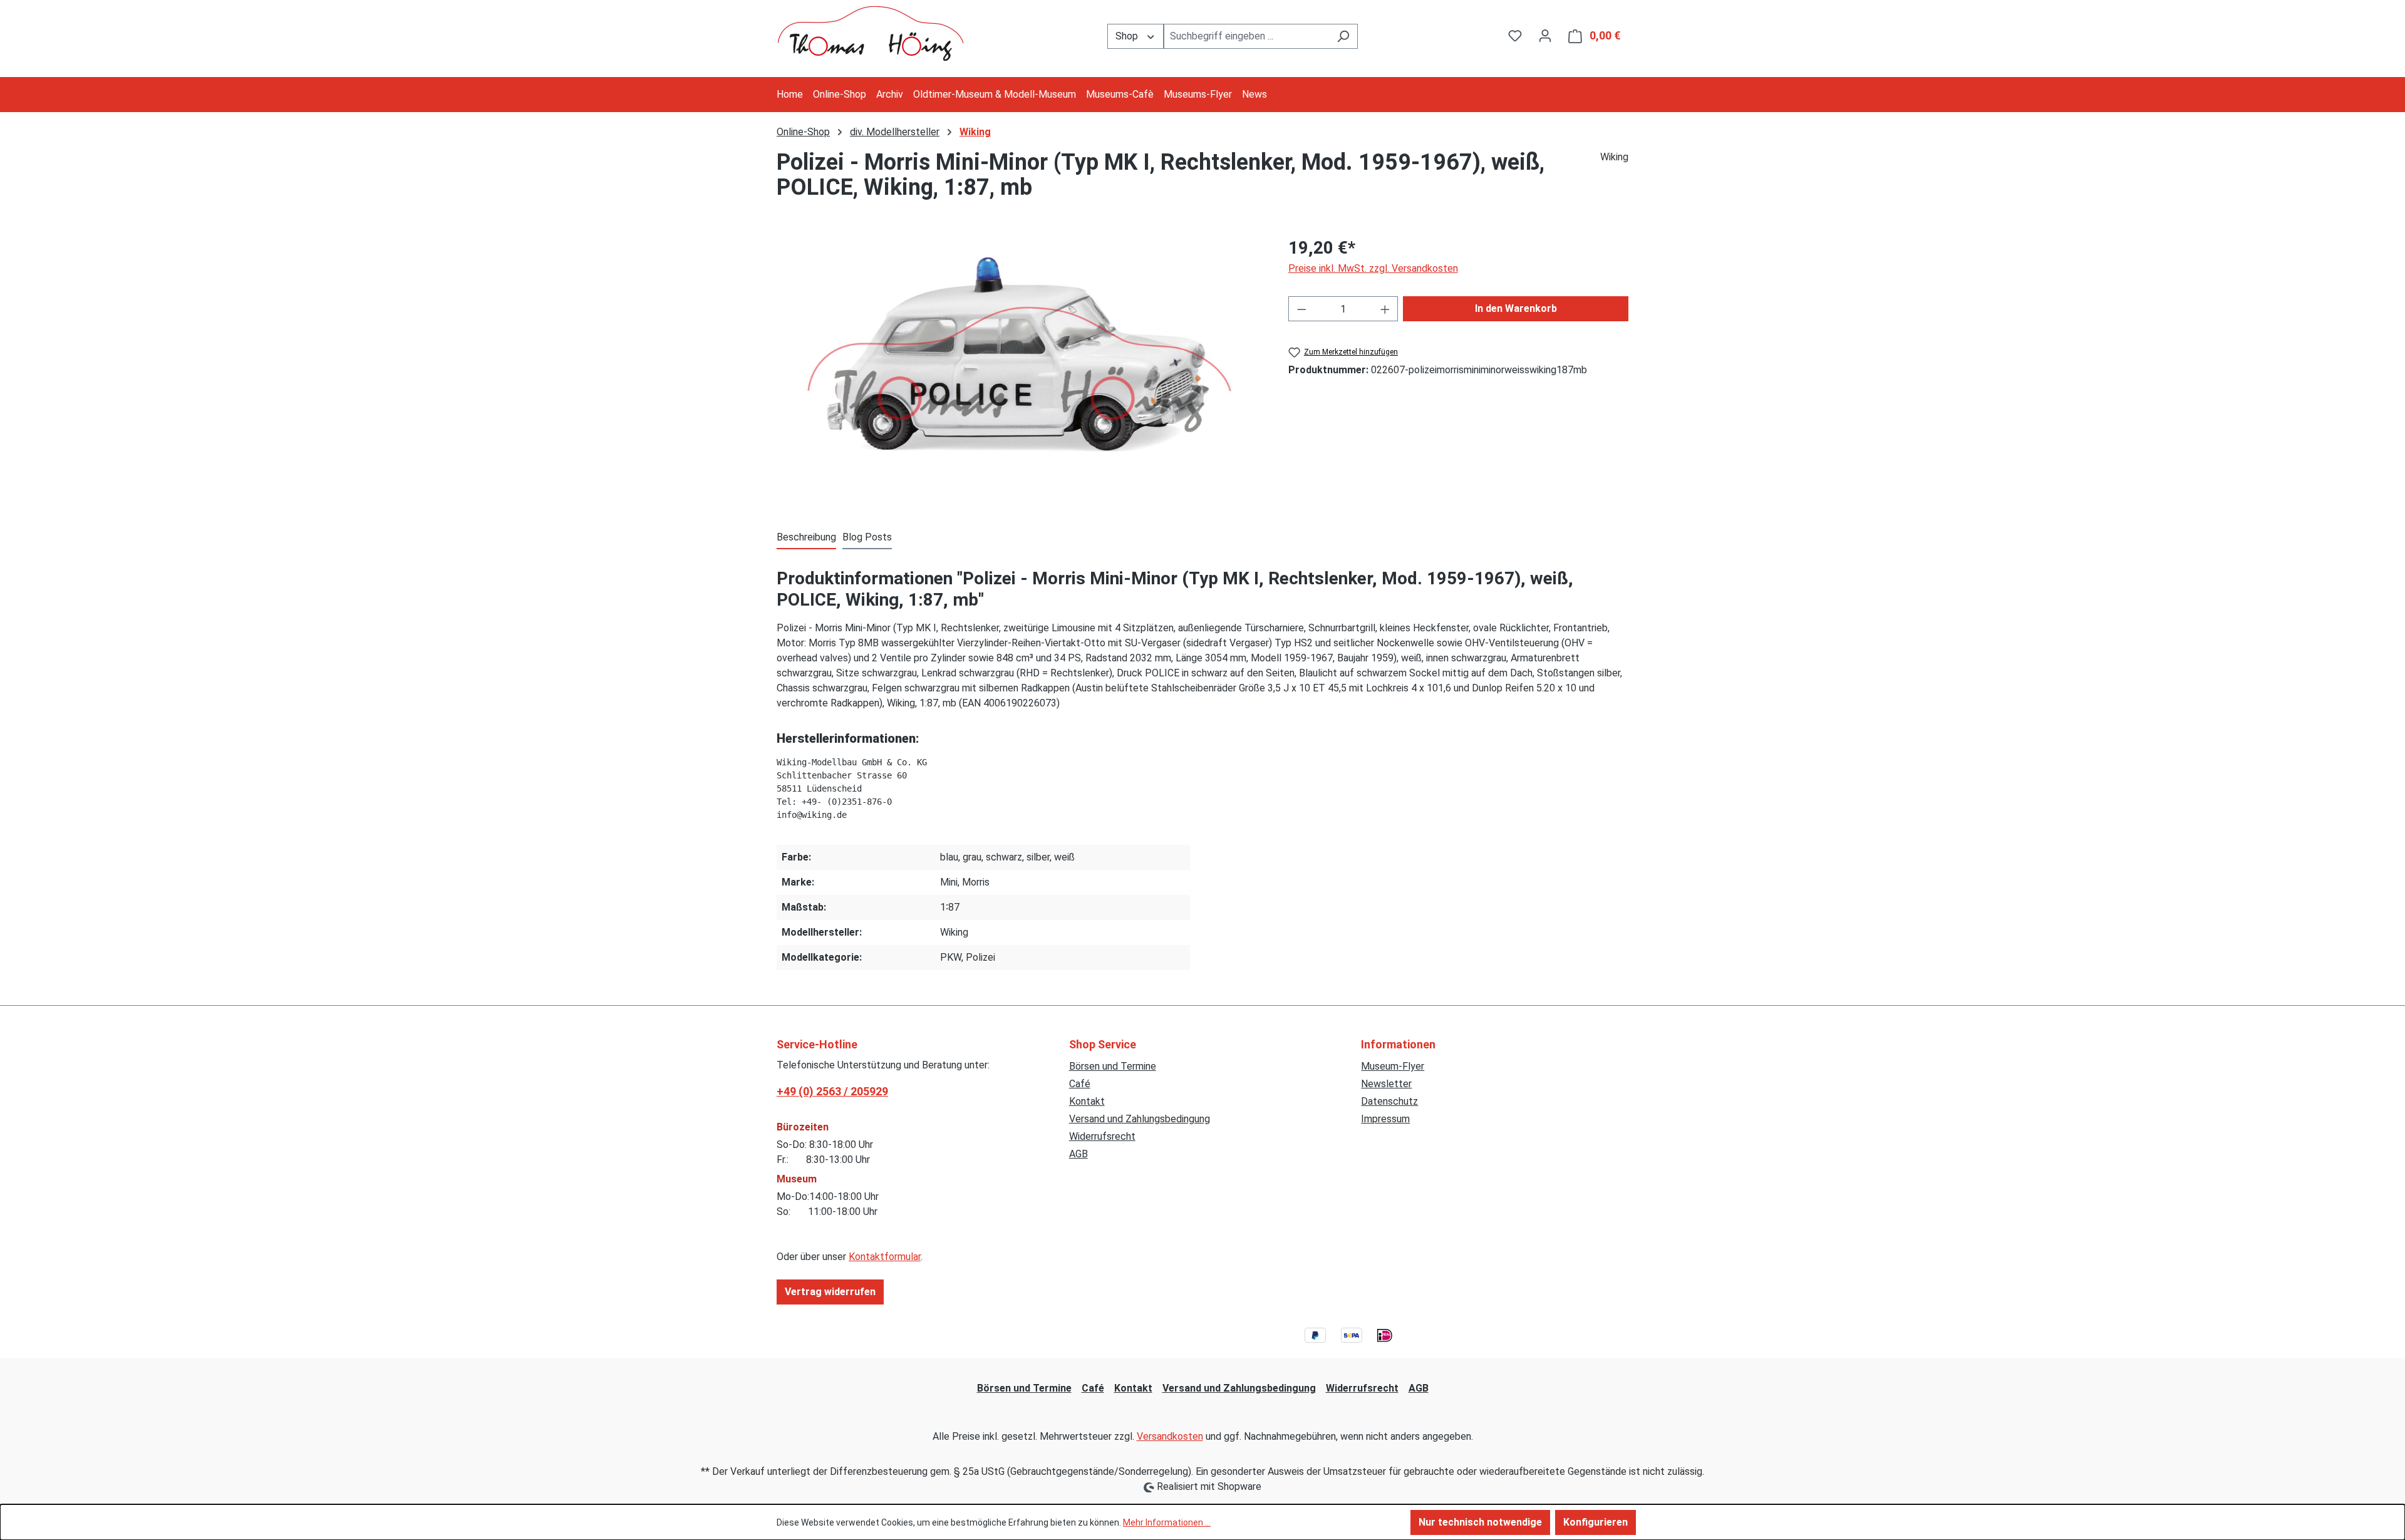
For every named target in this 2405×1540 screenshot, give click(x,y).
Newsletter (1386, 1084)
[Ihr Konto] (1545, 36)
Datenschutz (1389, 1101)
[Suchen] (1343, 36)
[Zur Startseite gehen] (871, 34)
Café (1080, 1084)
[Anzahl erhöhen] (1385, 309)
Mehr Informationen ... (1167, 1522)
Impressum (1385, 1119)
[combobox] (1246, 36)
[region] (1020, 369)
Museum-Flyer (1393, 1066)
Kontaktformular (885, 1257)
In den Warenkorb (1516, 308)
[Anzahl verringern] (1301, 309)
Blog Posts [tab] (867, 537)
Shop (1128, 36)
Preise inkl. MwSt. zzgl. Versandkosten (1373, 268)
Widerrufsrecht (1102, 1136)
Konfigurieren (1596, 1522)
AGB (1078, 1154)
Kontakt (1087, 1101)
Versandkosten (1170, 1436)
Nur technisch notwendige (1480, 1522)
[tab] (806, 538)
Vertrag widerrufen (830, 1292)
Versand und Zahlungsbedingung (1140, 1119)
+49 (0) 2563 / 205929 (832, 1091)
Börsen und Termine (1113, 1066)
